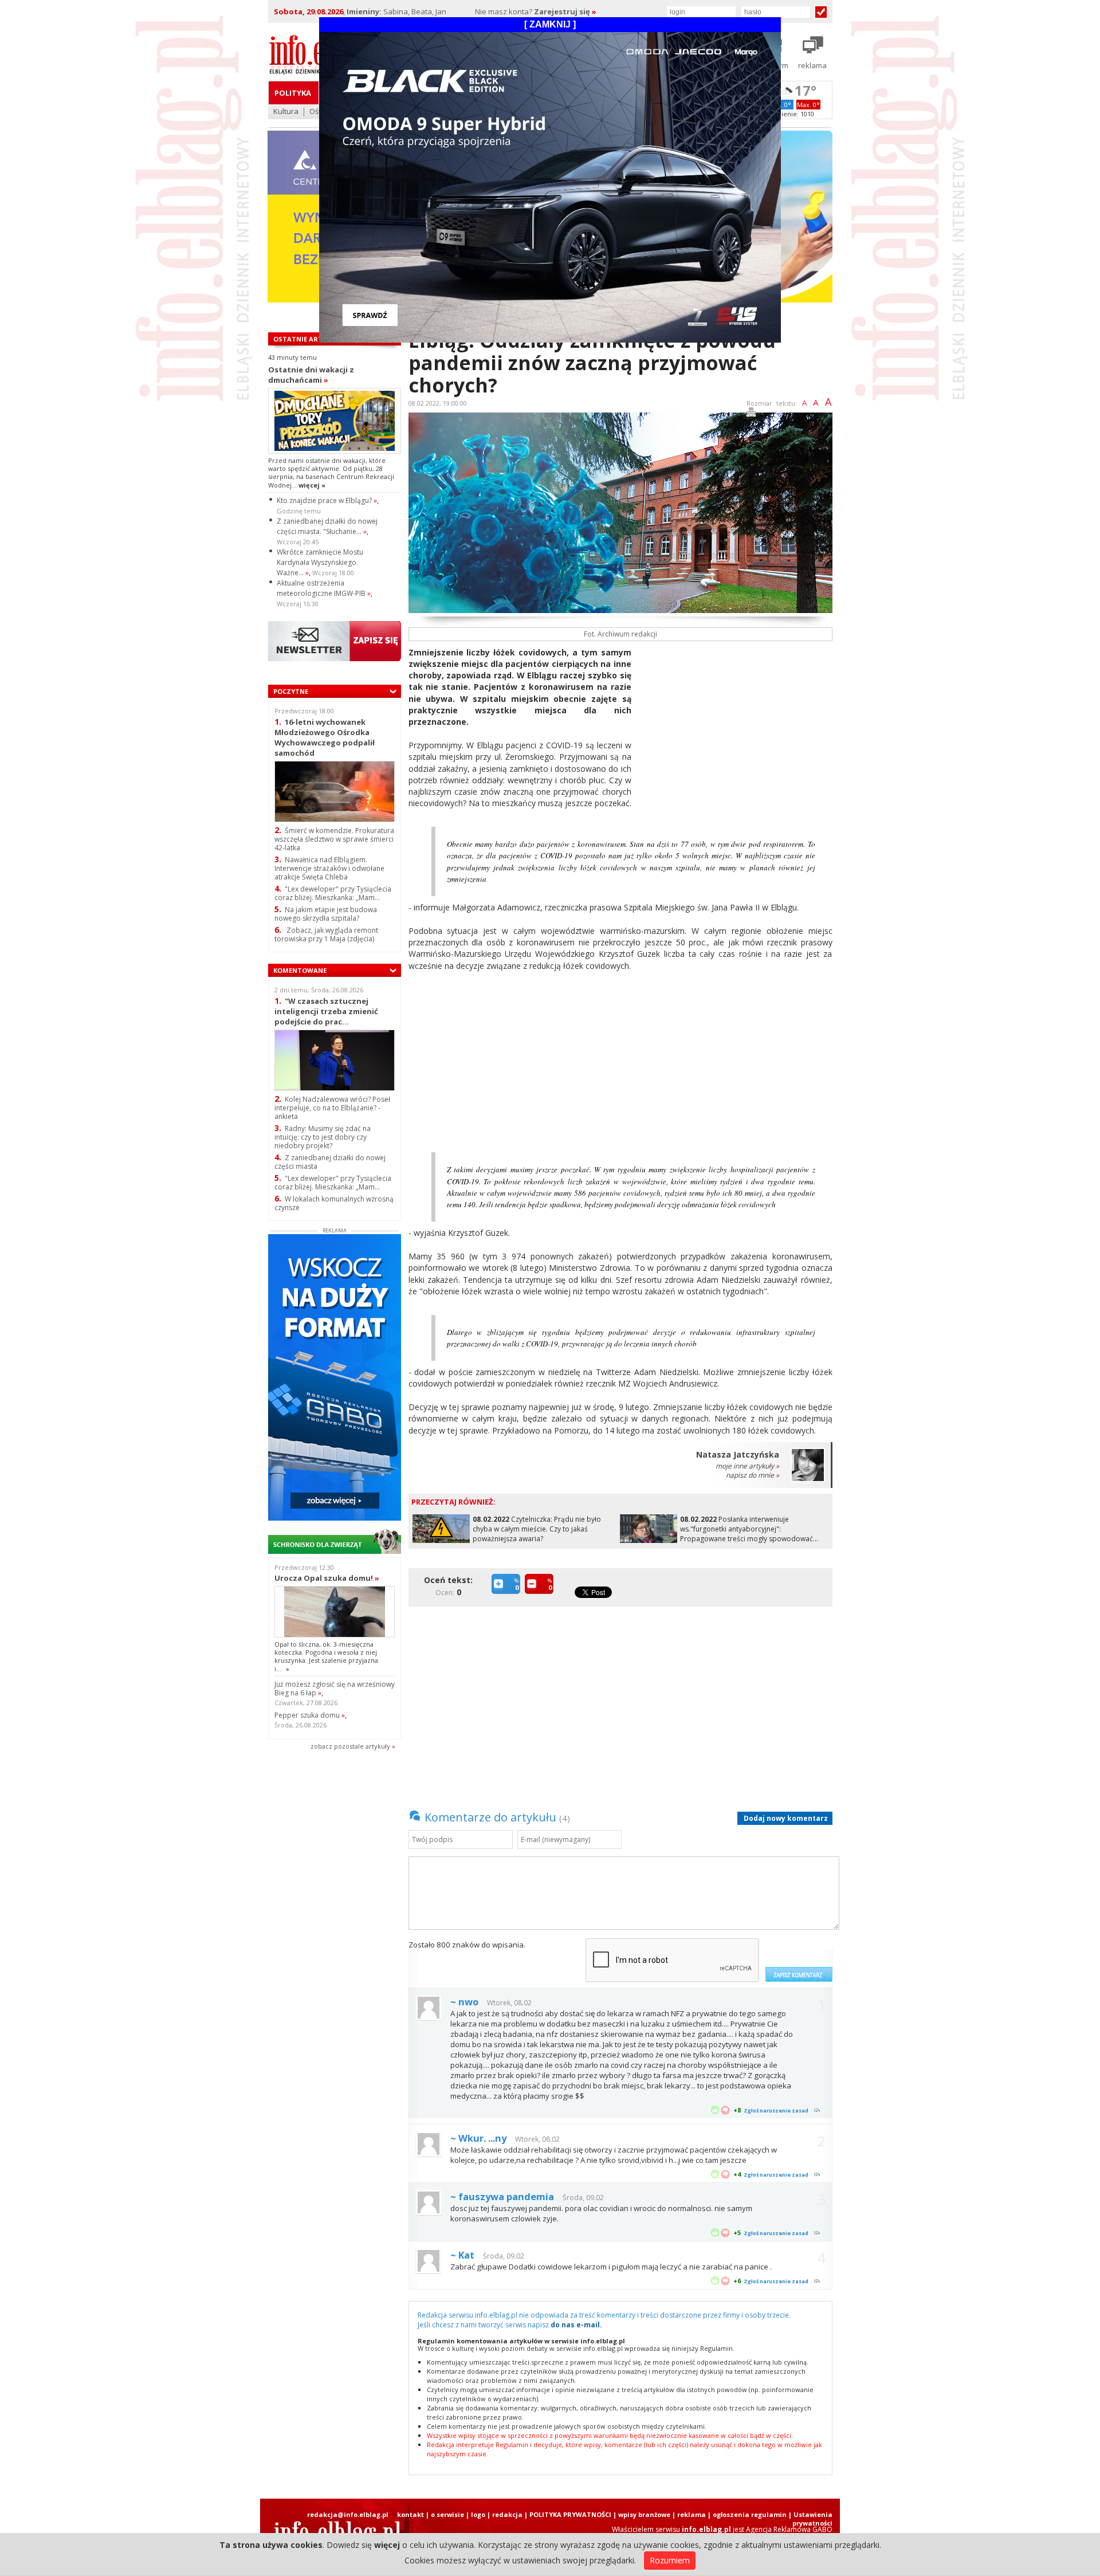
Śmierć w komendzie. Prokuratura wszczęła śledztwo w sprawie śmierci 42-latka (334, 839)
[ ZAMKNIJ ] (550, 24)
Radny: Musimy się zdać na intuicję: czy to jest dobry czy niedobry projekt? (323, 1137)
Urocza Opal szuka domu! (327, 1578)
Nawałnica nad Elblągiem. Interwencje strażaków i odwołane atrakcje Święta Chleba (329, 868)
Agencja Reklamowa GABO (789, 2529)
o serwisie (447, 2514)
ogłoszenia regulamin (750, 2514)
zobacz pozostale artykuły (350, 1746)
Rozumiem (670, 2560)
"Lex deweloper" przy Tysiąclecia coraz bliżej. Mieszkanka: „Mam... (333, 893)
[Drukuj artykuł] (751, 414)
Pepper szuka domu (310, 1715)
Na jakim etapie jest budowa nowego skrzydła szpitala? (326, 914)
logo (478, 2514)
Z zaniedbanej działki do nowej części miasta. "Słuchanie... (327, 526)
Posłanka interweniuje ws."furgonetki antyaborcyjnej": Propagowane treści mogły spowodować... (749, 1529)
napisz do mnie (753, 1475)
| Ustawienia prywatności (810, 2519)
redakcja (507, 2514)
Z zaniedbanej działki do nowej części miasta (330, 1162)
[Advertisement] (736, 727)
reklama (692, 2514)
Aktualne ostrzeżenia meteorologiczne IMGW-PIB (324, 588)
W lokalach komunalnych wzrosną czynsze (334, 1203)
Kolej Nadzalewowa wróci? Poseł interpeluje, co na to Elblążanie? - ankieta (332, 1108)
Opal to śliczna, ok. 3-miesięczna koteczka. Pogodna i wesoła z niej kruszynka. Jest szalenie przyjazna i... (326, 1656)
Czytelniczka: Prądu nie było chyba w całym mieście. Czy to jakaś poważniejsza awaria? (537, 1529)
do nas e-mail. (576, 2325)
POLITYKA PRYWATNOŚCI (570, 2514)
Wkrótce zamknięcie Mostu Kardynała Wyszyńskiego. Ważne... (320, 562)
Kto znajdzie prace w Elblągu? (327, 500)
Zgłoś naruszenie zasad (776, 2110)
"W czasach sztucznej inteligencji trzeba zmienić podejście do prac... (326, 1011)
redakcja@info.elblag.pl (348, 2514)
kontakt (410, 2514)
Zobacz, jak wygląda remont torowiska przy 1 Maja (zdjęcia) (326, 934)
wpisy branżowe (644, 2514)
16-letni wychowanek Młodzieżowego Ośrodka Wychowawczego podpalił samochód (325, 737)
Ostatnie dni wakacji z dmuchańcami (311, 375)
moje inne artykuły (747, 1466)
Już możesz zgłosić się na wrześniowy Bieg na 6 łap (335, 1688)
